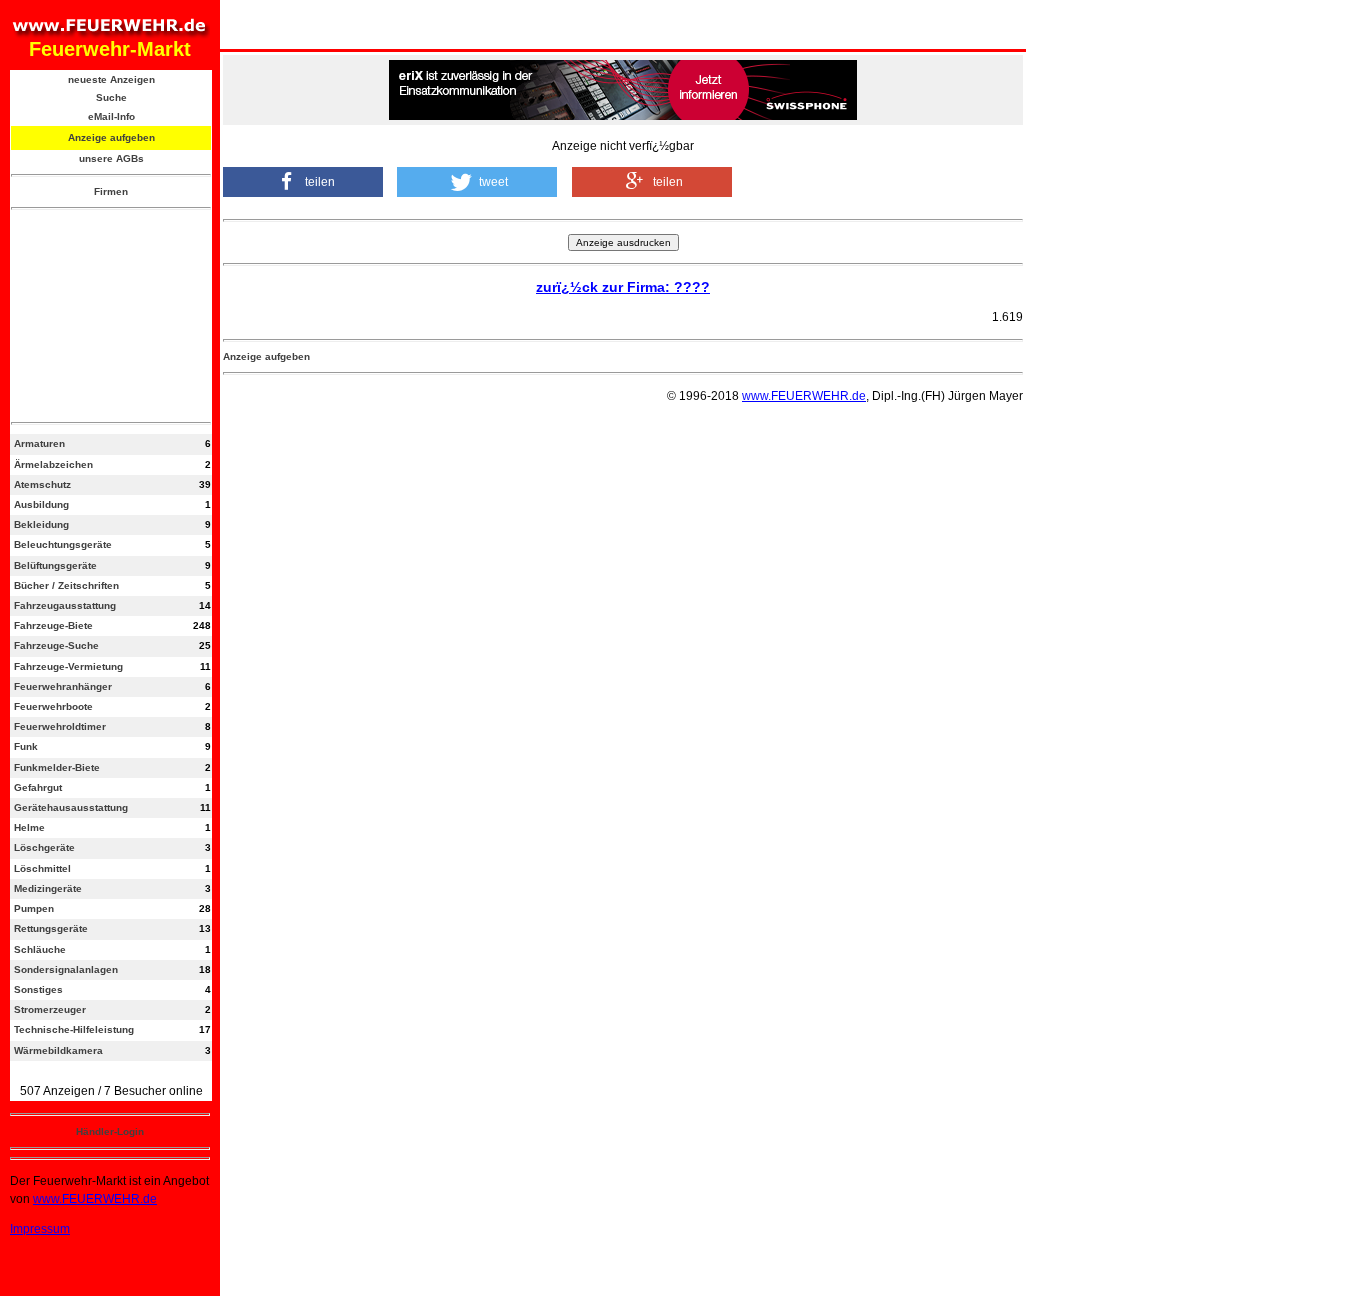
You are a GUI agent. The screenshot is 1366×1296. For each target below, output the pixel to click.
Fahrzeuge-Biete (53, 625)
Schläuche (40, 949)
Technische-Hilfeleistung (74, 1029)
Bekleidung (41, 524)
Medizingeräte (48, 888)
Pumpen (34, 908)
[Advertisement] (111, 316)
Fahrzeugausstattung (65, 605)
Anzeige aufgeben (111, 137)
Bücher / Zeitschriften (66, 585)
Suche (111, 97)
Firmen (111, 191)
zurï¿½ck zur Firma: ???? (623, 287)
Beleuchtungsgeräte (63, 544)
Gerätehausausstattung (71, 807)
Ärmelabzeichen (53, 464)
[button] (303, 182)
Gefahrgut (38, 787)
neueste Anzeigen (111, 79)
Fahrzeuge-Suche (56, 645)
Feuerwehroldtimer (60, 726)
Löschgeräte (44, 847)
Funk (26, 746)
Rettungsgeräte (51, 928)
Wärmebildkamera (58, 1050)
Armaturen (39, 443)
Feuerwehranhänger (63, 686)
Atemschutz (42, 484)
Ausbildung (41, 504)
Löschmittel (42, 868)
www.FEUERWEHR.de (95, 1199)
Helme (29, 827)
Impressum (40, 1229)
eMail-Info (111, 116)
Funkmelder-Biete (57, 767)
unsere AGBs (111, 158)
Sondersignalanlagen (66, 969)
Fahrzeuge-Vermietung (68, 666)
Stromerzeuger (50, 1009)
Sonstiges (38, 989)
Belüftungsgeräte (55, 565)
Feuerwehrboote (53, 706)
